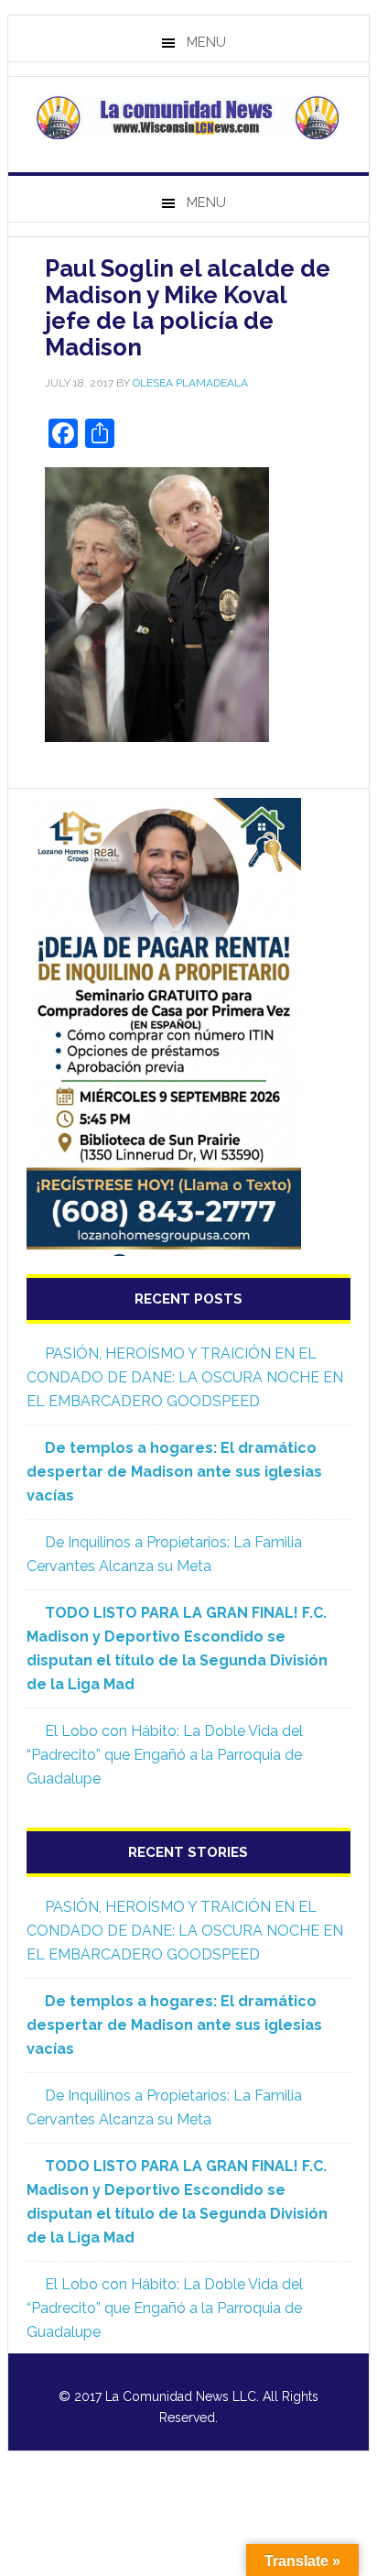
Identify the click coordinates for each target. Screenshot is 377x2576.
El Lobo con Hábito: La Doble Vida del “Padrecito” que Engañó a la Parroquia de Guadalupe (165, 1755)
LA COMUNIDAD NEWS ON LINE (188, 117)
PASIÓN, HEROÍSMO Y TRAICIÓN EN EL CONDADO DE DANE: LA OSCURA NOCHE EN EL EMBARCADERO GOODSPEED (185, 1377)
